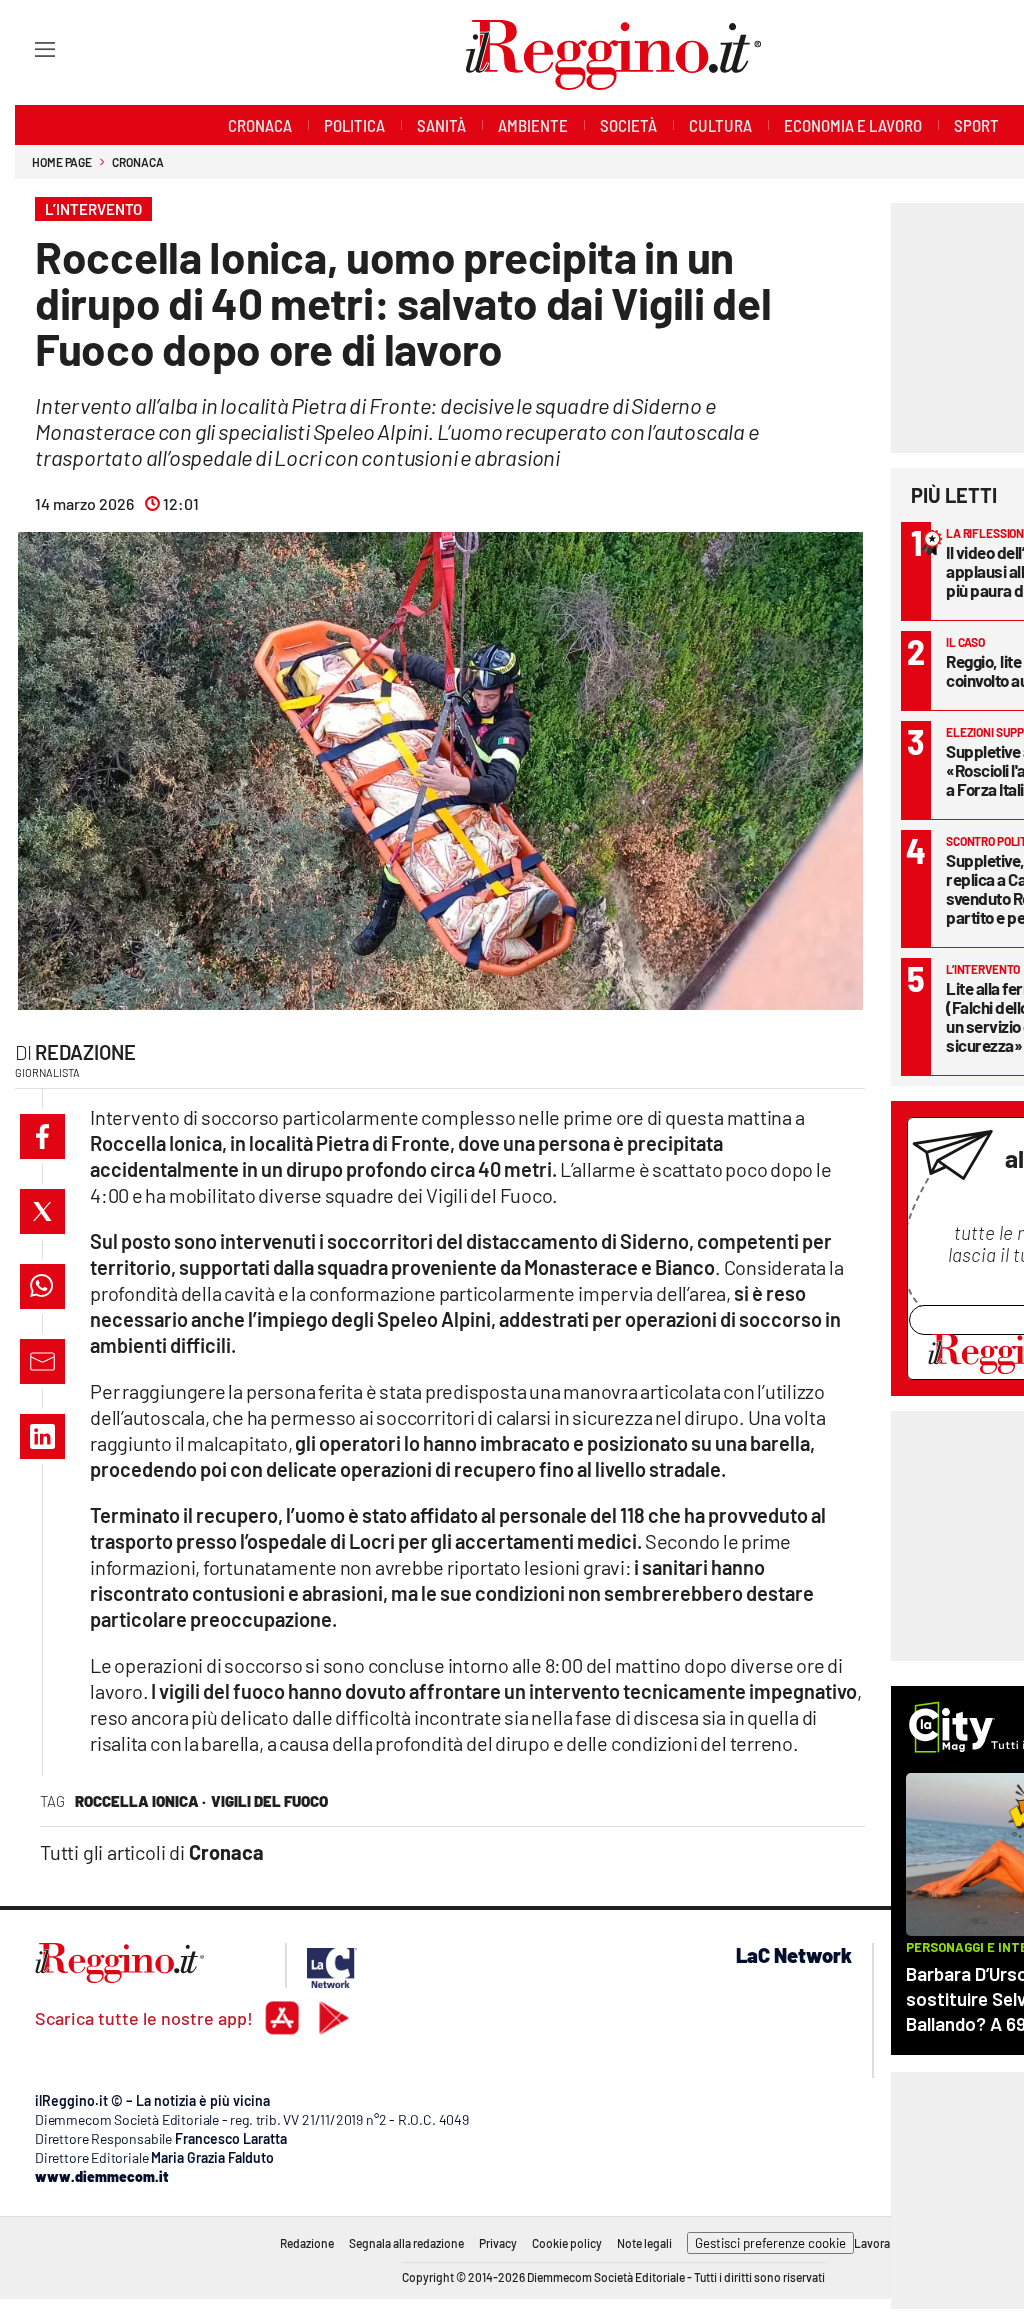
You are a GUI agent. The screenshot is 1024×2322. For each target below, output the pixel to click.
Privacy (498, 2243)
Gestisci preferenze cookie (770, 2243)
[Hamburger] (26, 48)
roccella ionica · (140, 1801)
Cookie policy (567, 2243)
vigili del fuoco (269, 1801)
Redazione (85, 1052)
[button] (42, 1136)
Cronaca (137, 162)
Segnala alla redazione (406, 2243)
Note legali (644, 2243)
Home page (62, 162)
